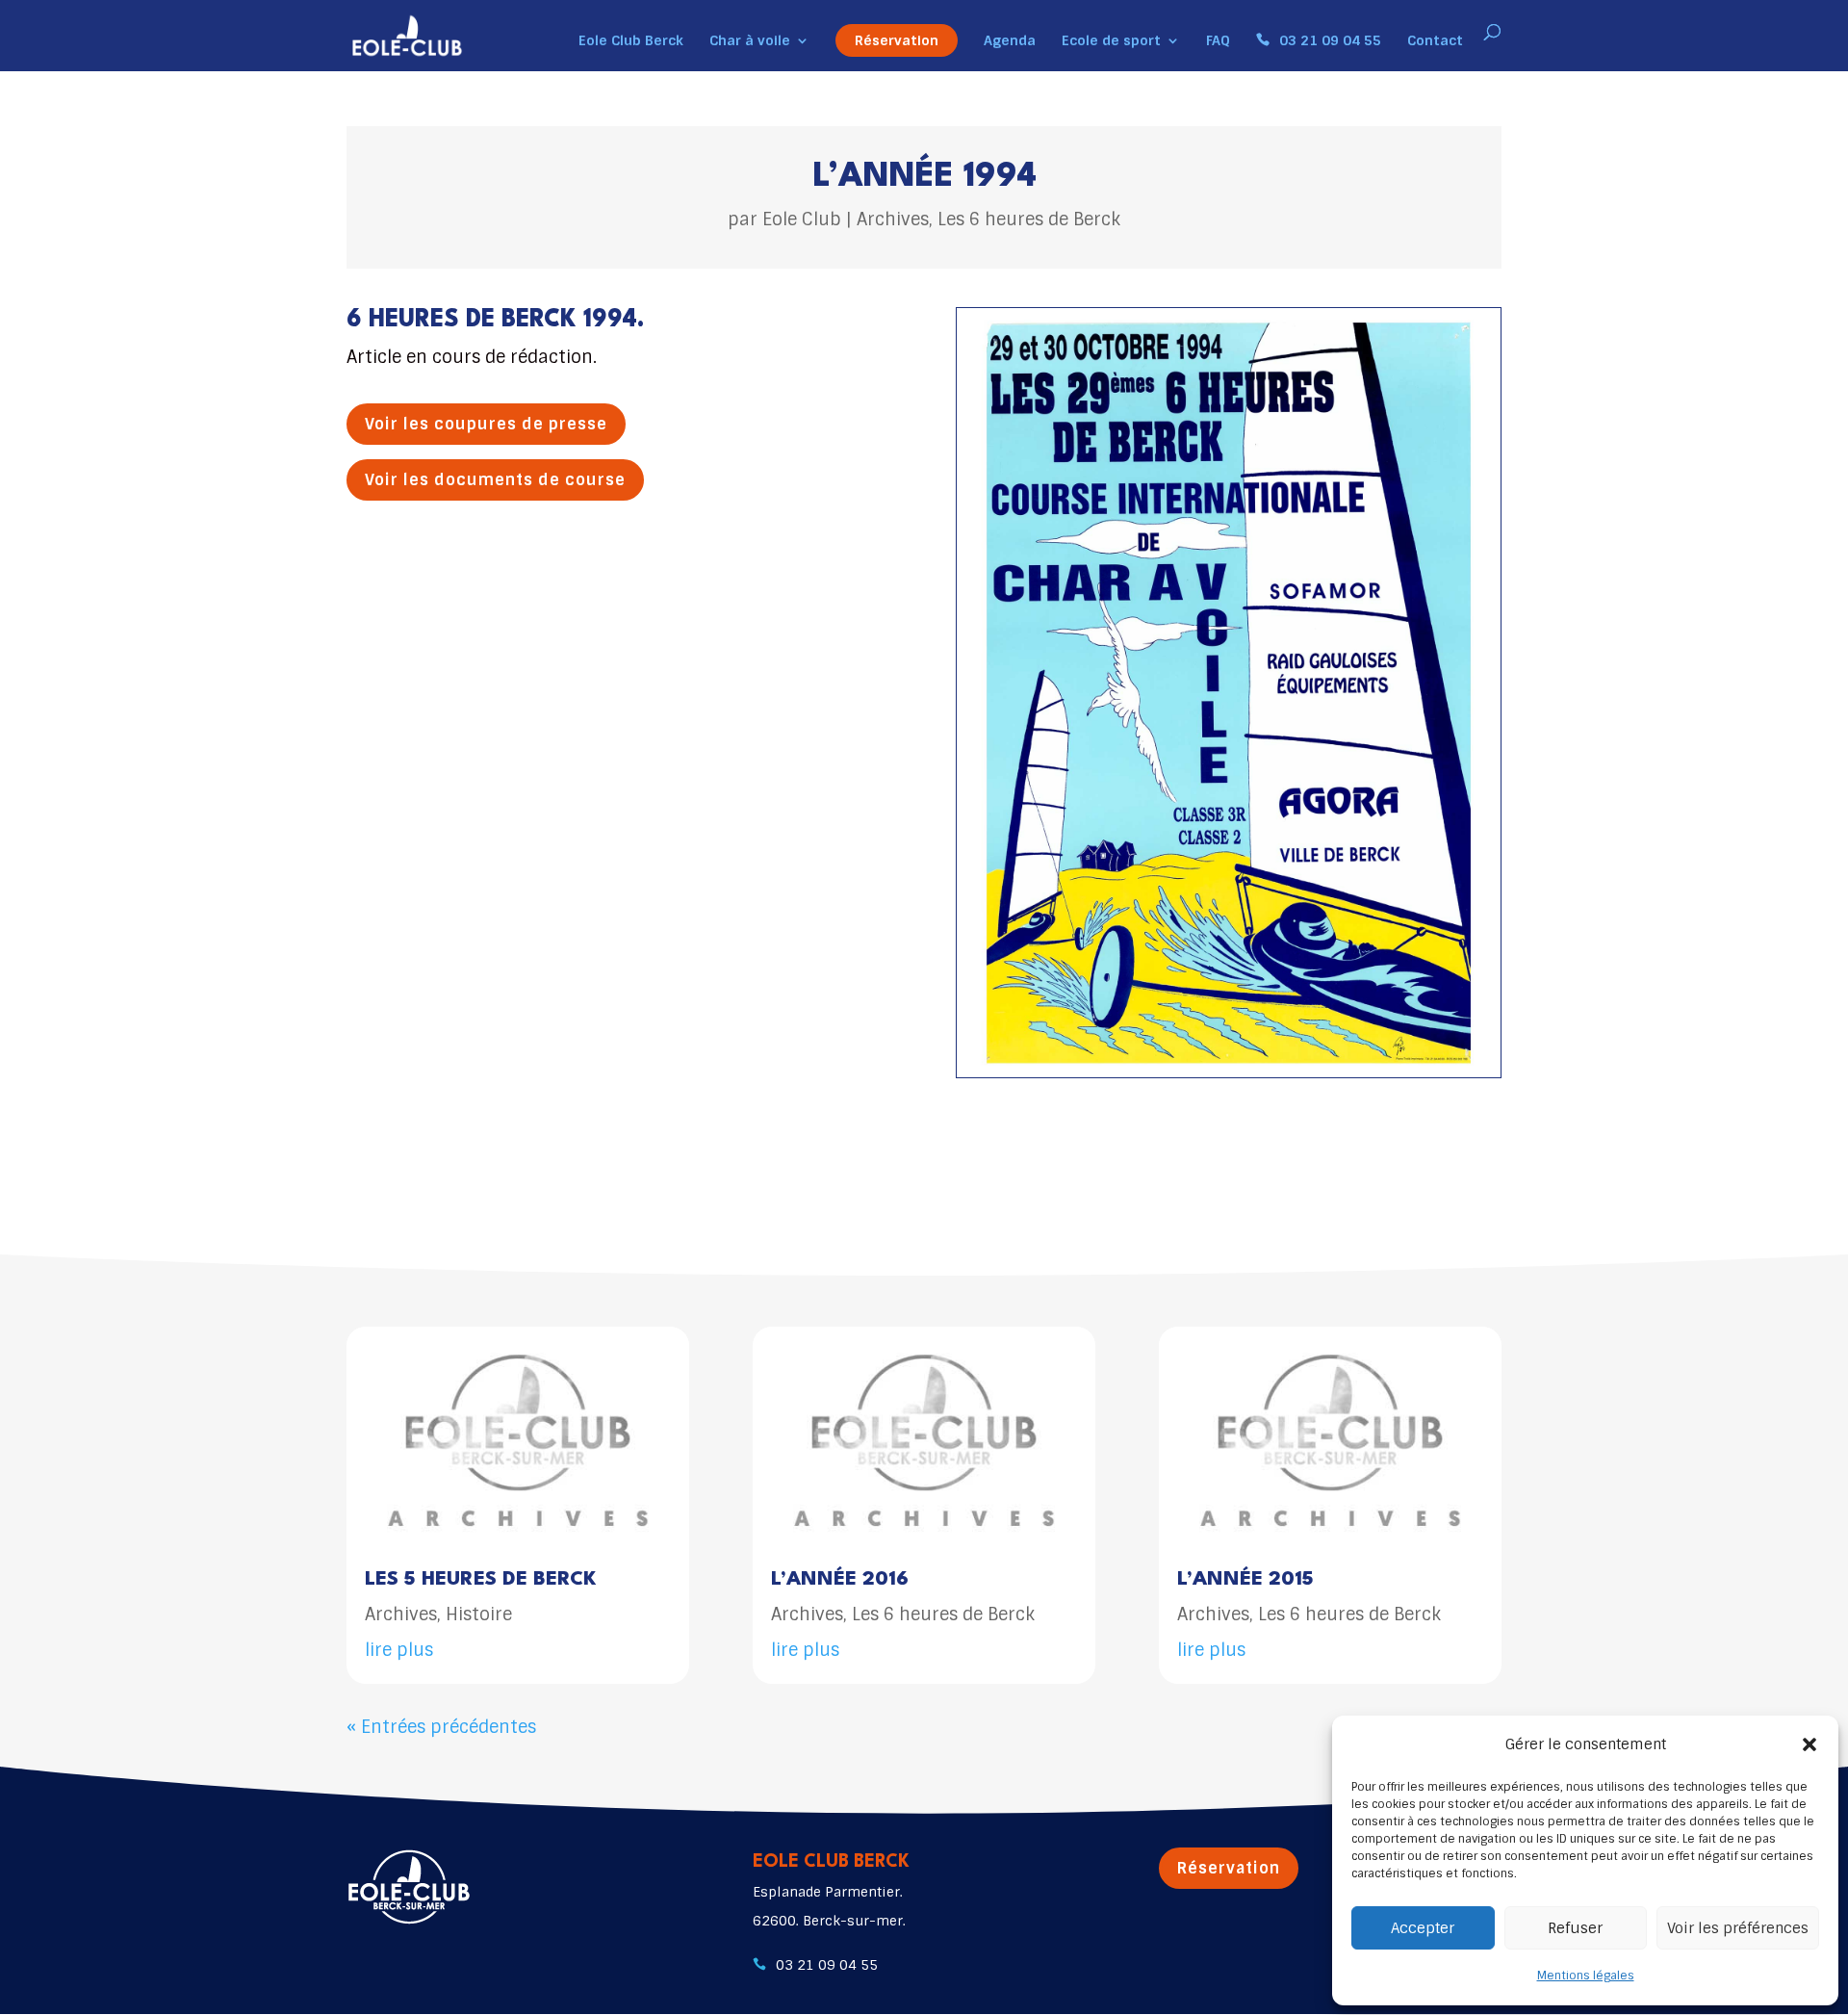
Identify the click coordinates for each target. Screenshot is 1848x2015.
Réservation (897, 40)
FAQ (1218, 41)
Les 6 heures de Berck (1029, 220)
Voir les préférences (1738, 1928)
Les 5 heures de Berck (481, 1580)
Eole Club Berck (631, 41)
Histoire (479, 1615)
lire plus (399, 1650)
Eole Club (802, 220)
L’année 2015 (1245, 1580)
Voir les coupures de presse (486, 424)
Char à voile (750, 41)
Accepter (1423, 1928)
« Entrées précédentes (441, 1727)
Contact (1435, 41)
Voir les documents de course (495, 480)
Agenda (1010, 41)
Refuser (1575, 1928)
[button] (1809, 1744)
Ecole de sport (1111, 41)
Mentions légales (1586, 1976)
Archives (893, 220)
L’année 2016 (840, 1580)
